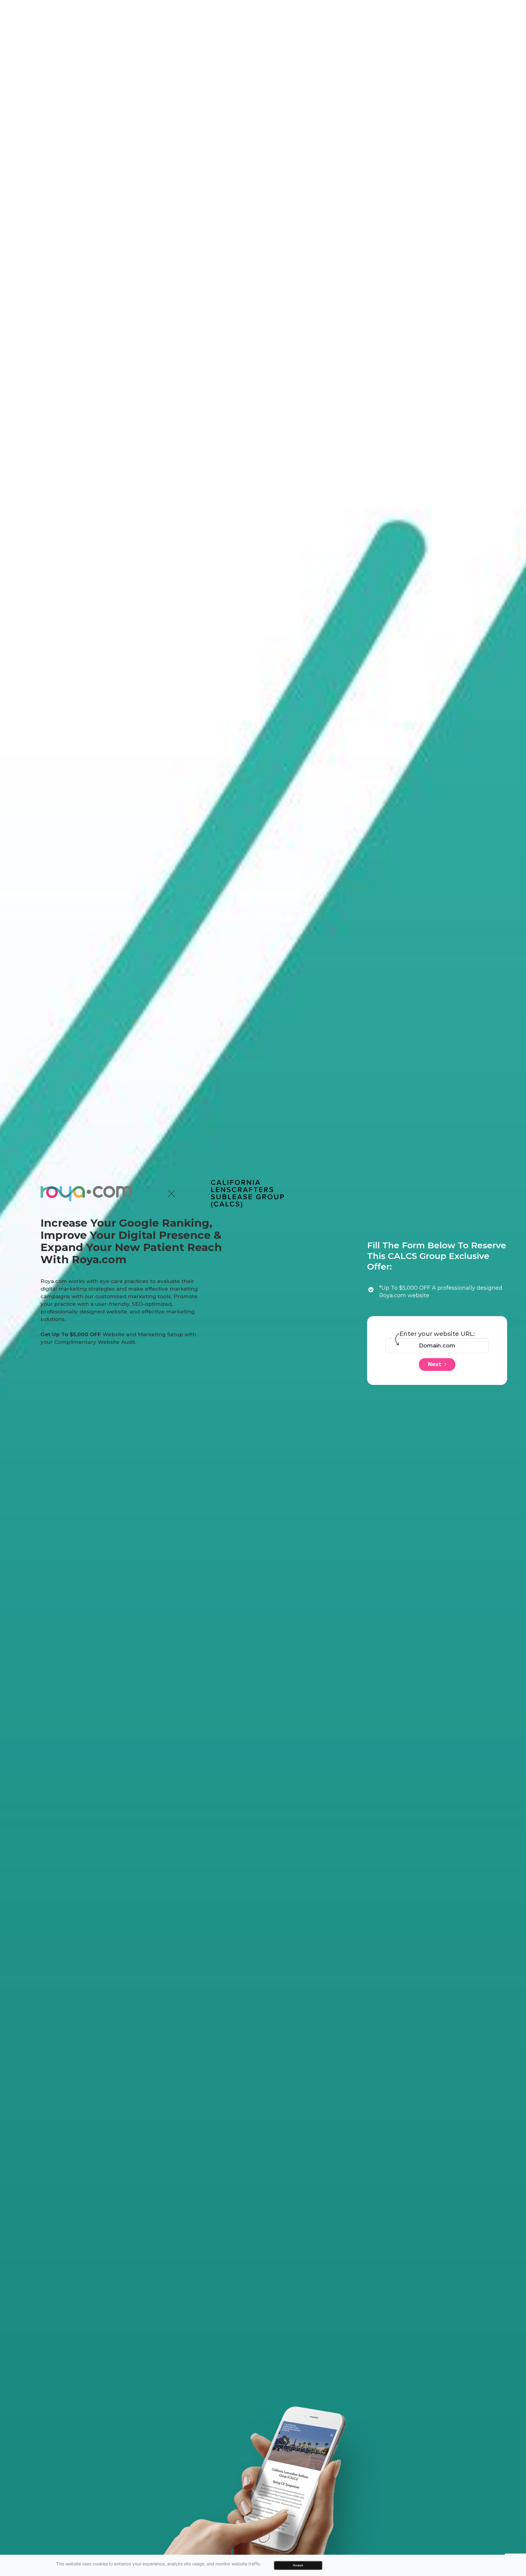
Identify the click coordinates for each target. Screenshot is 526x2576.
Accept (298, 2565)
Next (435, 1364)
